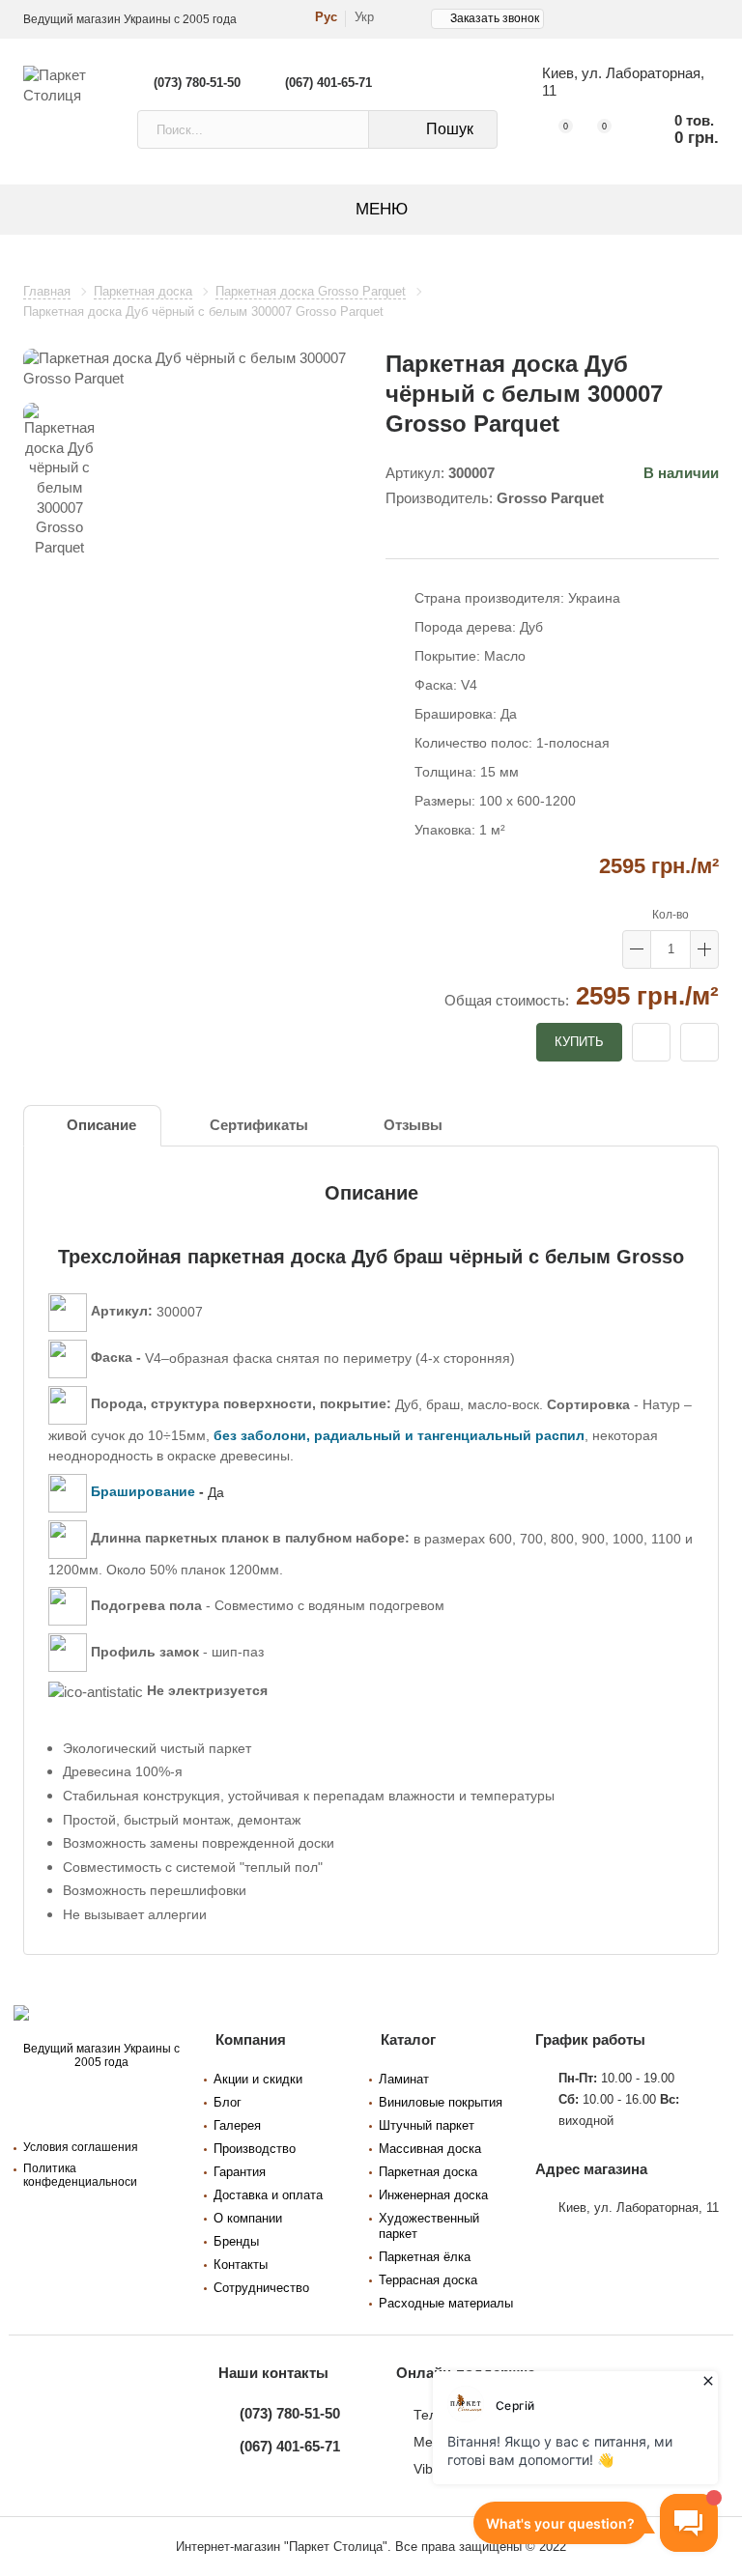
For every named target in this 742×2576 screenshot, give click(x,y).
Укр (364, 17)
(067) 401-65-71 (328, 83)
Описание (101, 1125)
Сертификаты (259, 1125)
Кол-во (671, 915)
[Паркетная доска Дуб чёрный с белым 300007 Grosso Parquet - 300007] (190, 368)
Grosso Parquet (550, 498)
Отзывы (413, 1125)
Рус (326, 17)
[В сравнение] (699, 1042)
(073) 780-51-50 (197, 83)
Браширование (143, 1491)
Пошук (450, 129)
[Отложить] (651, 1042)
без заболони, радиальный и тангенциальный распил (399, 1435)
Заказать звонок (495, 18)
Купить (579, 1042)
